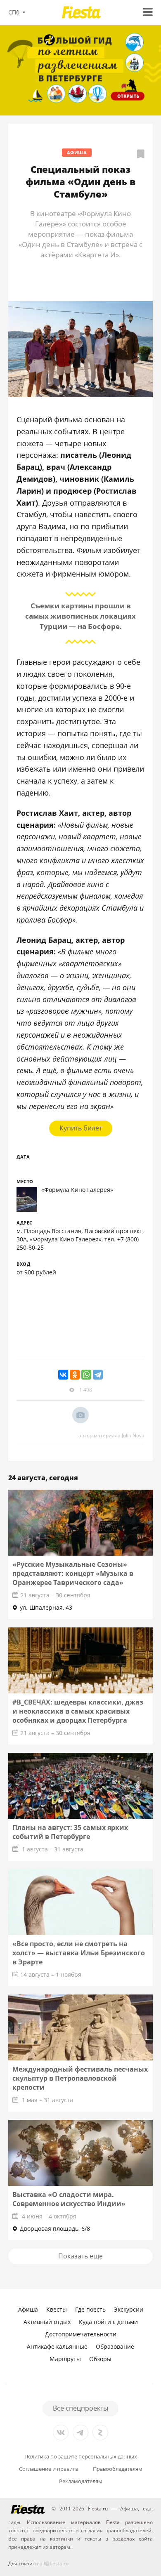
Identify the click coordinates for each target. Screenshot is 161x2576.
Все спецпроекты (80, 2408)
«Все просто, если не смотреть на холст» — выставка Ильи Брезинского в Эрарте (79, 1953)
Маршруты (65, 2359)
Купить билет (81, 1128)
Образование (115, 2346)
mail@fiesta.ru (52, 2563)
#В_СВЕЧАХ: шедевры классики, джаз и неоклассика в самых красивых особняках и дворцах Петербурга (78, 1711)
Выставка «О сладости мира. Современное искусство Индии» (69, 2199)
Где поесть (90, 2309)
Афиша (77, 152)
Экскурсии (129, 2309)
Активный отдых (47, 2322)
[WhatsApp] (86, 1375)
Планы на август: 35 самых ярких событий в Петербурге (70, 1832)
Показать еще (80, 2256)
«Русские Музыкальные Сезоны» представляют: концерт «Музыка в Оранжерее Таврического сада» (73, 1573)
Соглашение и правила (49, 2469)
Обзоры (100, 2359)
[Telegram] (98, 1375)
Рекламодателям (81, 2481)
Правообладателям (118, 2469)
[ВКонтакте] (63, 1375)
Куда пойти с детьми (108, 2322)
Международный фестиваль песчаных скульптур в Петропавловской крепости (80, 2078)
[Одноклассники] (75, 1375)
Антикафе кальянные (57, 2346)
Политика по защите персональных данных (81, 2457)
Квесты (57, 2309)
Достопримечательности (81, 2334)
